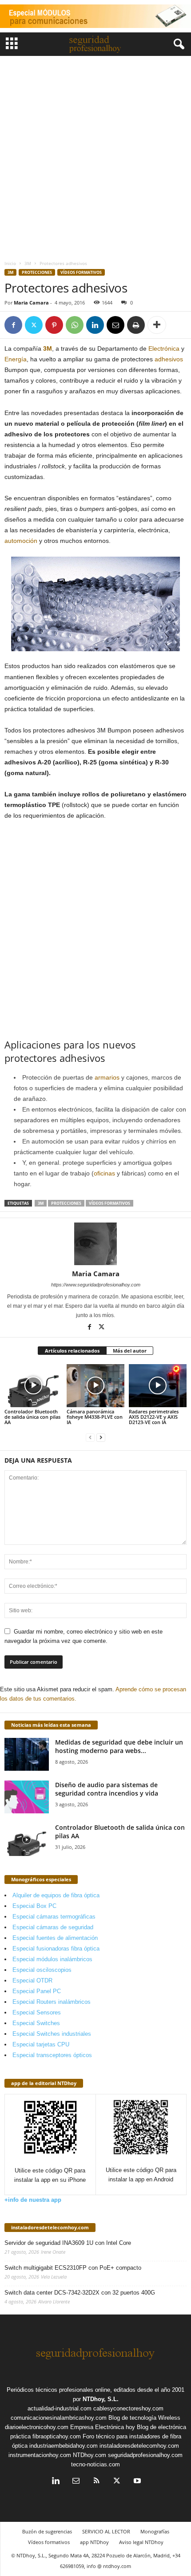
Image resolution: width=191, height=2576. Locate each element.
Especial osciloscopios (42, 1970)
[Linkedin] (95, 325)
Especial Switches (36, 2023)
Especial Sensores (37, 2012)
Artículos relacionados (72, 1351)
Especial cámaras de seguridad (53, 1927)
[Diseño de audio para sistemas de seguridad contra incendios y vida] (27, 1797)
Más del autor (130, 1351)
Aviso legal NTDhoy (141, 2542)
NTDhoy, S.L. (101, 2399)
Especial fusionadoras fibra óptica (56, 1949)
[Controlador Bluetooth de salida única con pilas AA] (33, 1386)
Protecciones (37, 272)
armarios (107, 1077)
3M (28, 263)
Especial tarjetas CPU (41, 2044)
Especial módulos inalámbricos (52, 1959)
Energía (16, 359)
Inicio (10, 263)
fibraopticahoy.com (57, 2436)
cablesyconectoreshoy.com (128, 2408)
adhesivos (169, 359)
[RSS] (96, 2482)
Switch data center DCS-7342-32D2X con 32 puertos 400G (80, 2293)
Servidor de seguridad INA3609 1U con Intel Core (68, 2243)
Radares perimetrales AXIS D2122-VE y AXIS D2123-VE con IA (154, 1417)
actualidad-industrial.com (60, 2408)
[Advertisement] (95, 156)
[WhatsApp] (75, 325)
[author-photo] (95, 1244)
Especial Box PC (34, 1906)
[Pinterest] (54, 325)
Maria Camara (31, 303)
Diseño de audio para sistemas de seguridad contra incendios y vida (107, 1789)
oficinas (104, 1173)
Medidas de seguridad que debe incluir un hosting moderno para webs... (119, 1746)
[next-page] (101, 1437)
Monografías (155, 2531)
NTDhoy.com (90, 2455)
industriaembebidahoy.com (64, 2446)
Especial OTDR (32, 1980)
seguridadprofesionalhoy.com (145, 2455)
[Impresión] (136, 325)
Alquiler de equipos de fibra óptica (56, 1895)
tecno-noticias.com (95, 2464)
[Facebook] (13, 325)
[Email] (115, 325)
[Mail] (76, 2482)
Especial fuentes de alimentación (55, 1938)
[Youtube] (136, 2482)
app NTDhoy (94, 2542)
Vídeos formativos (81, 272)
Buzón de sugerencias (47, 2531)
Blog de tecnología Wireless (144, 2418)
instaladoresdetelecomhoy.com (50, 2227)
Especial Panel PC (37, 1991)
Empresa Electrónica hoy (103, 2427)
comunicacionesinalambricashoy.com (59, 2418)
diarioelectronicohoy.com (37, 2427)
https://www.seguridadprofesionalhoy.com (96, 1285)
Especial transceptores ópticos (52, 2055)
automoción (21, 541)
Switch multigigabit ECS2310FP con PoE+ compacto (73, 2268)
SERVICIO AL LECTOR (106, 2531)
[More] (157, 325)
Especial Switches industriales (52, 2034)
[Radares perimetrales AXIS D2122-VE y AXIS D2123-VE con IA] (158, 1386)
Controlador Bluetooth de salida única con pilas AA (32, 1417)
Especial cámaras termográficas (54, 1917)
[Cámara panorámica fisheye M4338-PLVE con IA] (95, 1386)
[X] (34, 325)
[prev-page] (90, 1437)
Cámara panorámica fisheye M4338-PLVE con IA (95, 1417)
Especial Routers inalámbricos (52, 2002)
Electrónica (164, 348)
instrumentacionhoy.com (40, 2455)
